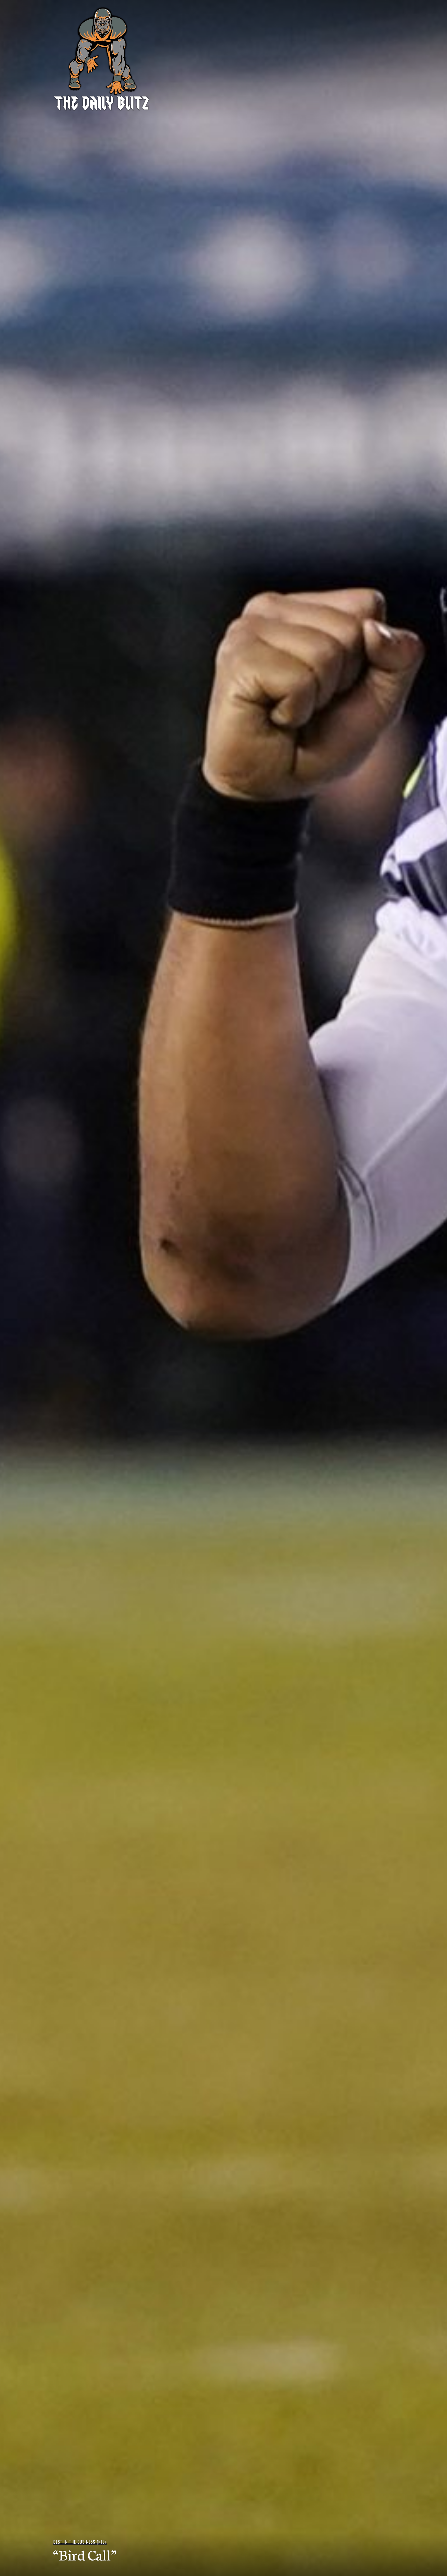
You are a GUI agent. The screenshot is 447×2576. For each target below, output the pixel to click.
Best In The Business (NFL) (80, 2542)
